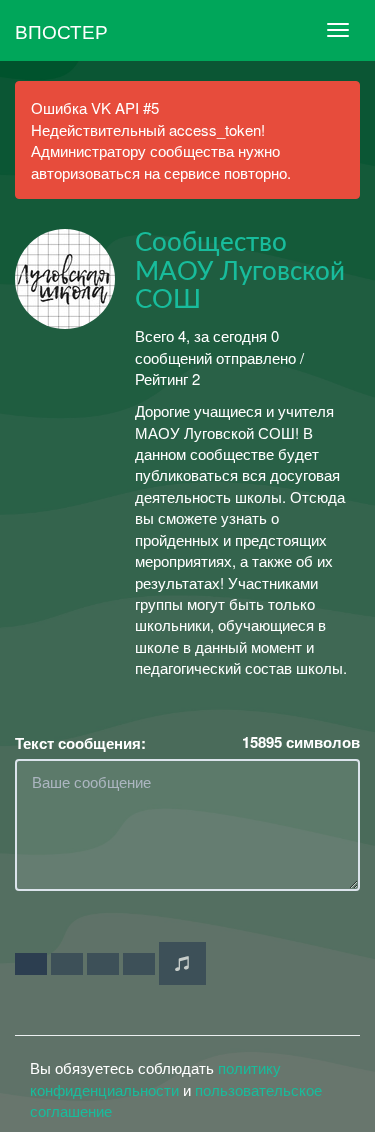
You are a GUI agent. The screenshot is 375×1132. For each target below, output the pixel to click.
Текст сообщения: (80, 743)
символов (301, 742)
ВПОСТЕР (61, 30)
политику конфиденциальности (155, 1078)
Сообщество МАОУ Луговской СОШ (240, 271)
